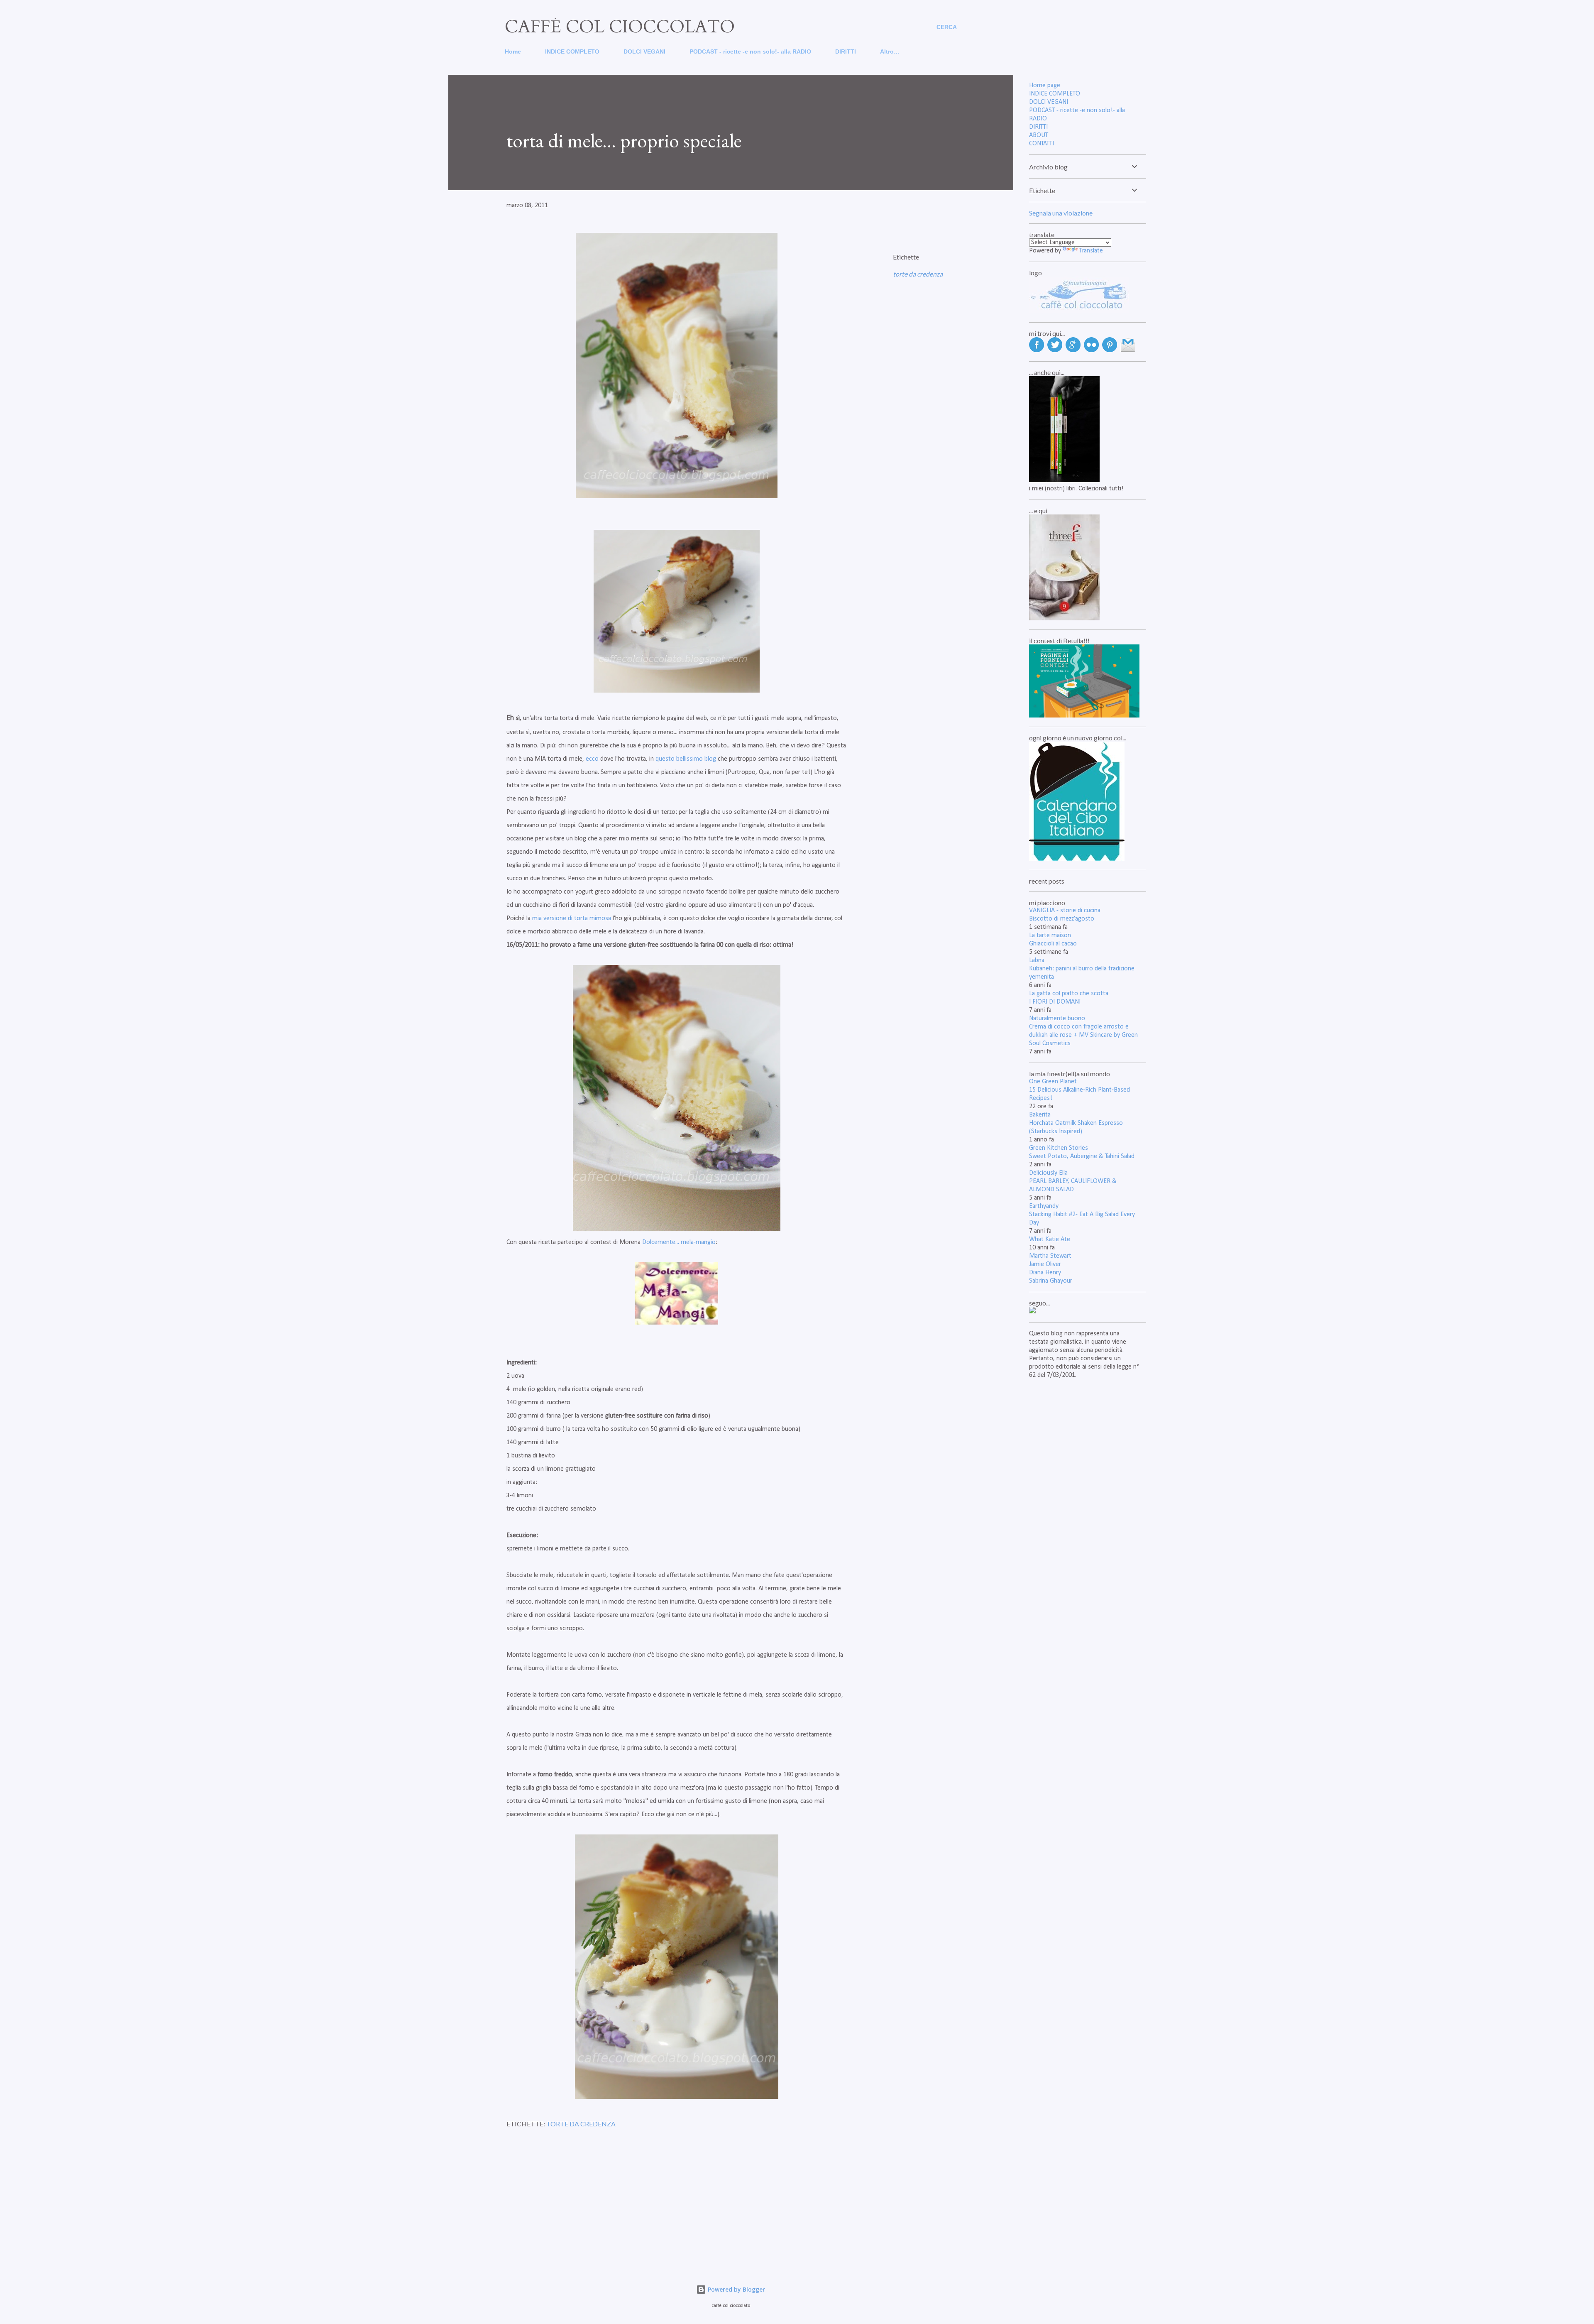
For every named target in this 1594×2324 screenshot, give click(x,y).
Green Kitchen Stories (1059, 1148)
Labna (1037, 960)
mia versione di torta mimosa (572, 918)
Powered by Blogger (736, 2289)
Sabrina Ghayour (1051, 1281)
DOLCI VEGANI (644, 51)
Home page (1045, 86)
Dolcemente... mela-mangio (679, 1242)
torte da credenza (918, 274)
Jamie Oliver (1045, 1264)
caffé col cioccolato (620, 27)
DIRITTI (846, 51)
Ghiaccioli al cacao (1053, 944)
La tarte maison (1050, 935)
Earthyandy (1044, 1206)
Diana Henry (1045, 1273)
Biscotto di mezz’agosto (1062, 919)
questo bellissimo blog (686, 759)
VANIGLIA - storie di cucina (1065, 911)
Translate (1091, 251)
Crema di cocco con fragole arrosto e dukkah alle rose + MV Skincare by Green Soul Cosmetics (1083, 1035)
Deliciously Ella (1048, 1173)
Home (513, 51)
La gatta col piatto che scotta (1069, 994)
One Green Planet (1053, 1082)
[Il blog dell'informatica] (1032, 1312)
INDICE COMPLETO (572, 51)
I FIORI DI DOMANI (1055, 1002)
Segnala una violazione (1061, 213)
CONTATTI (1041, 144)
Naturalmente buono (1057, 1019)
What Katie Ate (1050, 1239)
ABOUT (1039, 135)
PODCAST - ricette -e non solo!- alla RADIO (750, 51)
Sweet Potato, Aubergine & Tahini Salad (1082, 1156)
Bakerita (1040, 1115)
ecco (592, 759)
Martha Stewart (1050, 1256)
